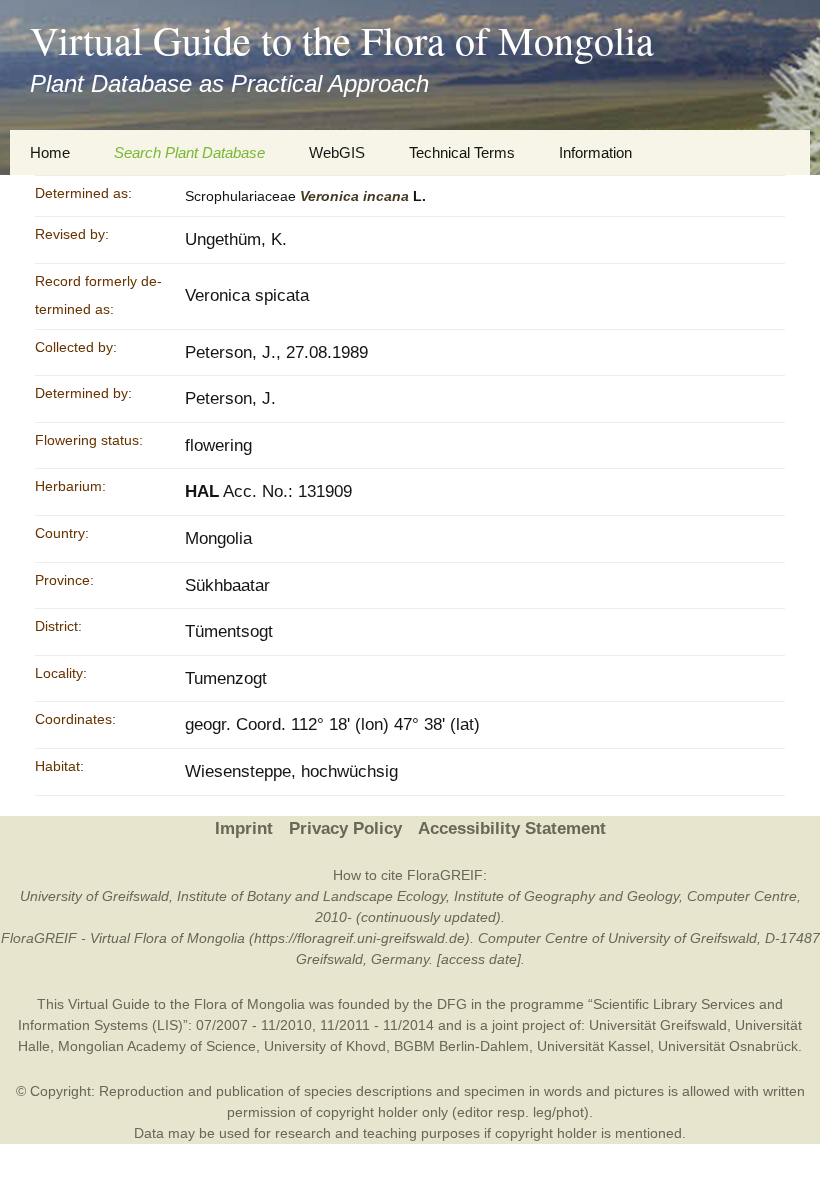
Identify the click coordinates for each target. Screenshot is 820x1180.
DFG (452, 1004)
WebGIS (337, 152)
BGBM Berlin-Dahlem (461, 1046)
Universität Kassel (593, 1046)
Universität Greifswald (658, 1025)
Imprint (244, 828)
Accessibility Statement (512, 828)
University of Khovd (325, 1046)
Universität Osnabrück (728, 1046)
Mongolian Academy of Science (157, 1046)
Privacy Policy (345, 828)
